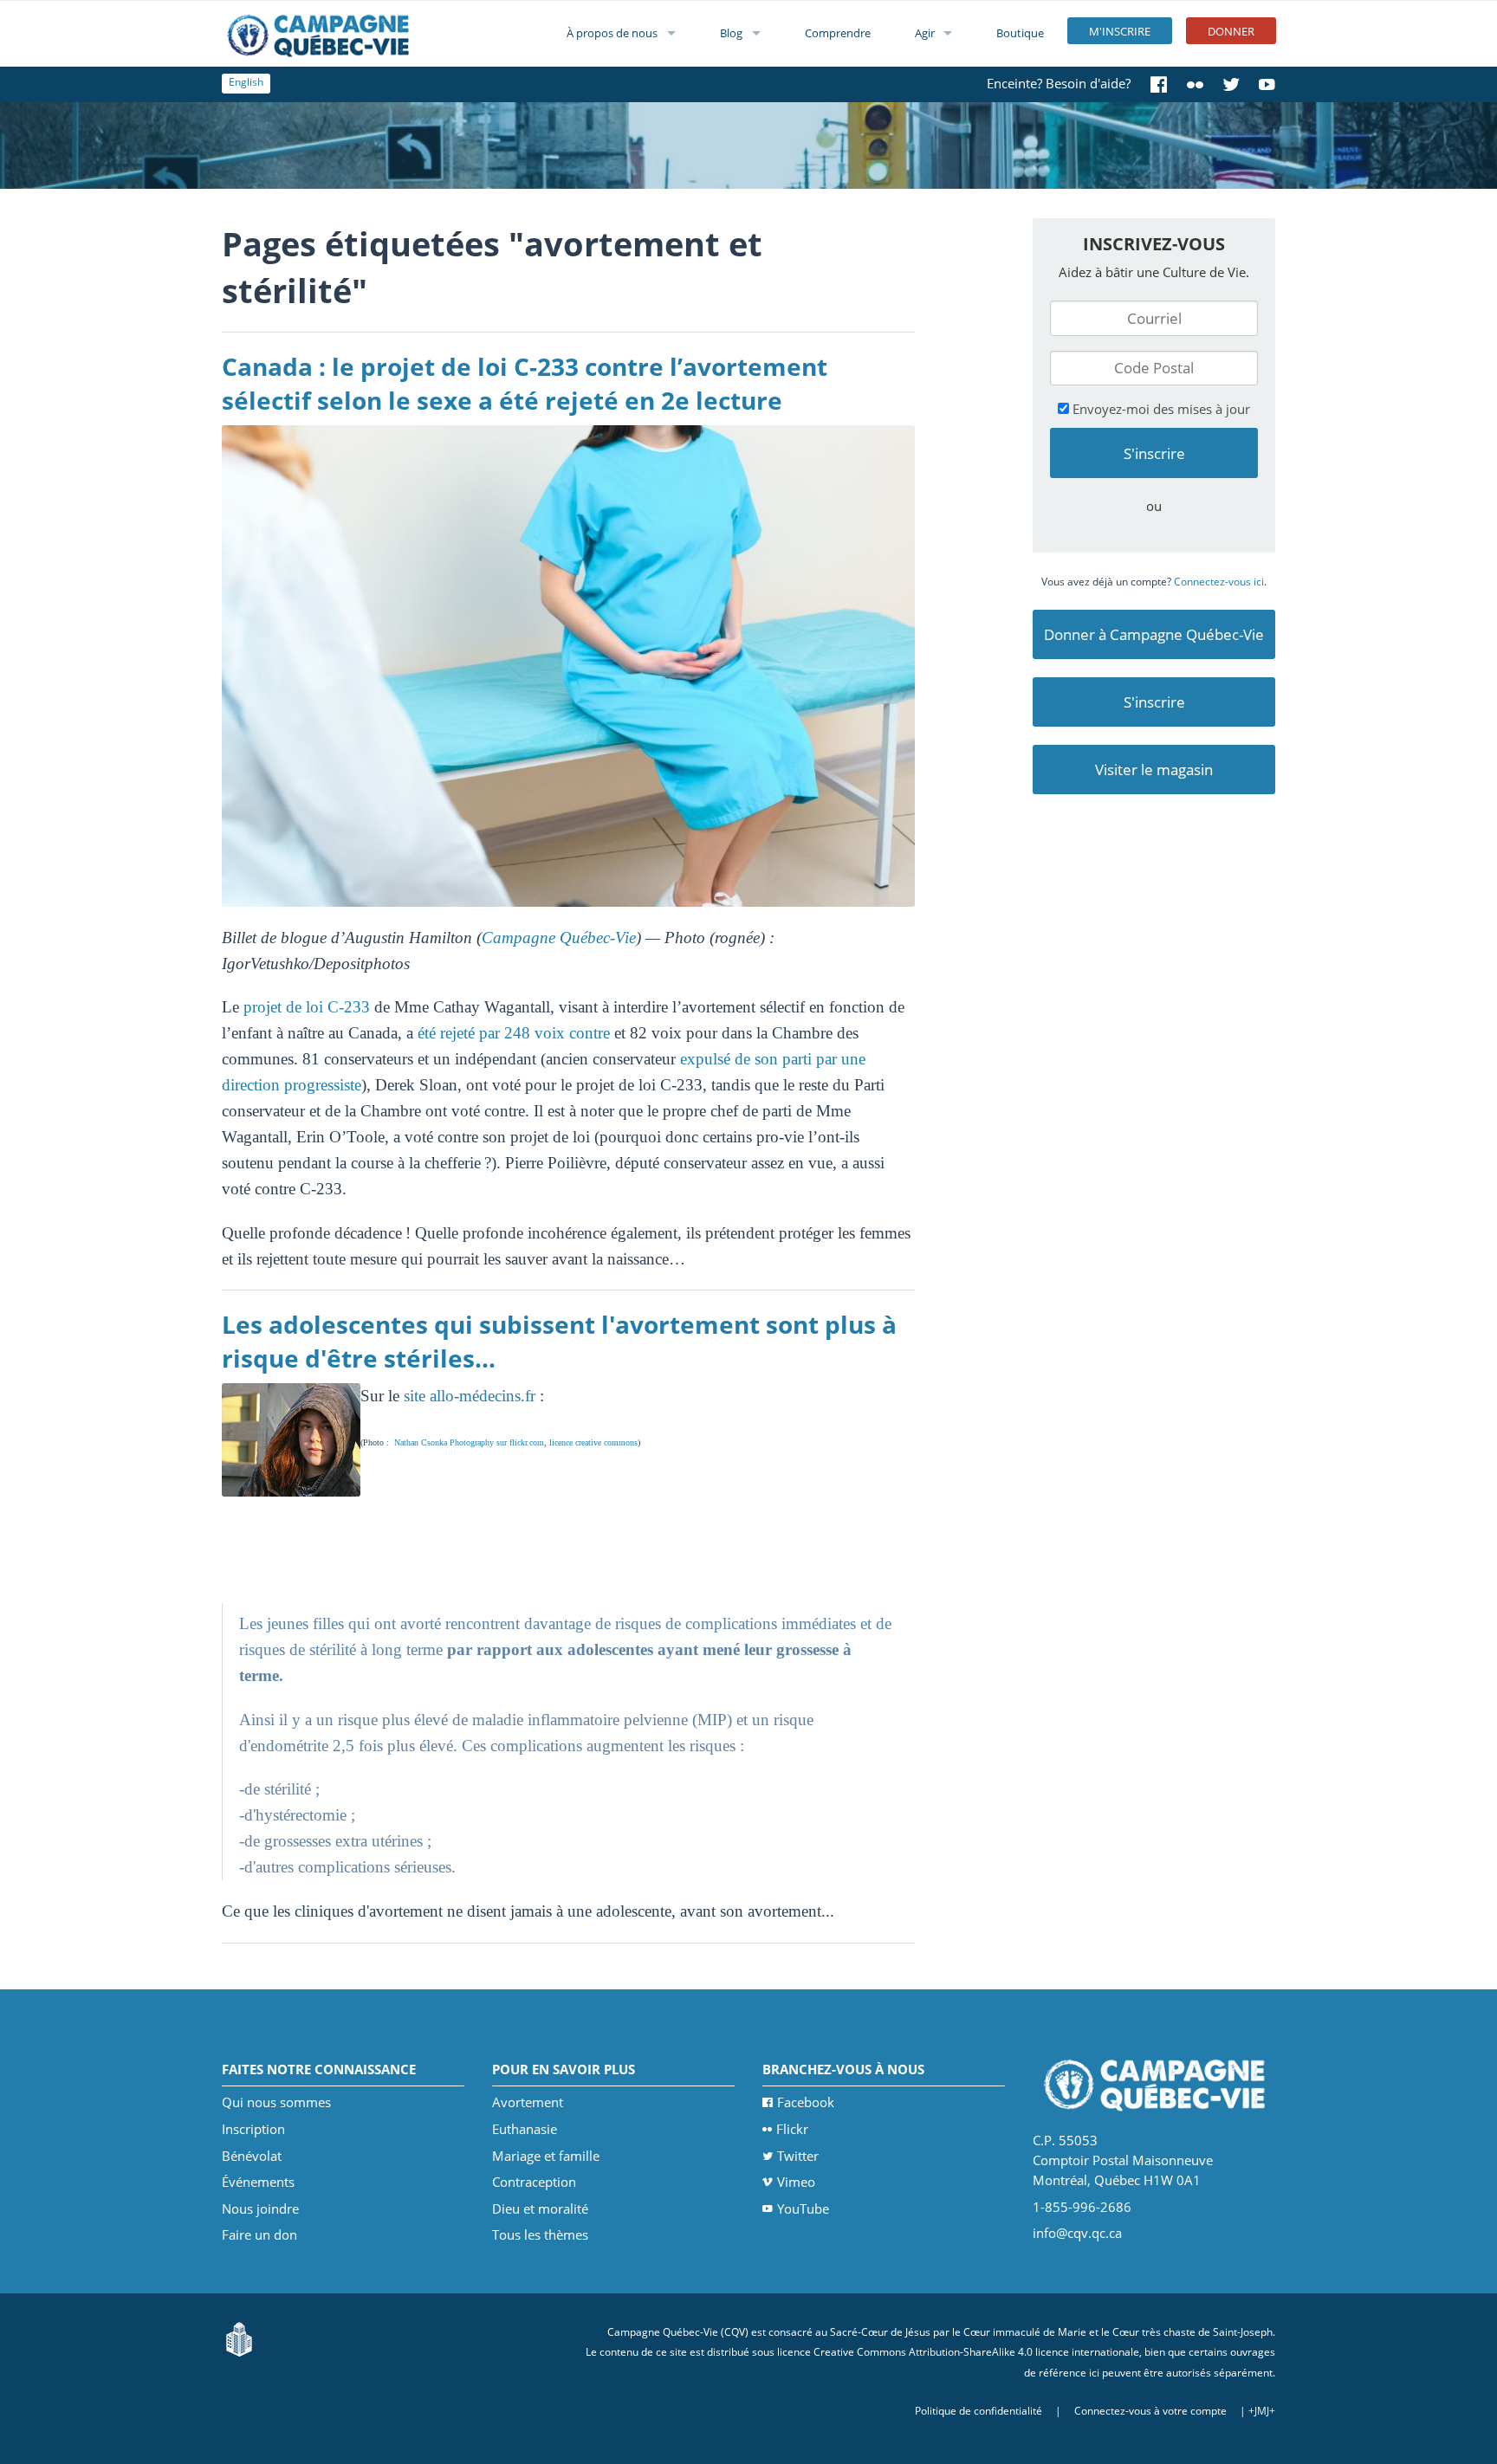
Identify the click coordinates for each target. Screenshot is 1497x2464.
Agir (925, 33)
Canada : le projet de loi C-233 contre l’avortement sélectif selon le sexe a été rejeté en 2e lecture (525, 383)
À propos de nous (612, 33)
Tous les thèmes (540, 2234)
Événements (258, 2182)
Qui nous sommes (276, 2102)
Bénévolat (252, 2156)
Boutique (1020, 33)
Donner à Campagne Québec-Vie (1154, 634)
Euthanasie (525, 2129)
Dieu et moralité (540, 2209)
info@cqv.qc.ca (1077, 2233)
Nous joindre (260, 2209)
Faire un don (259, 2234)
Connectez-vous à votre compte (1150, 2411)
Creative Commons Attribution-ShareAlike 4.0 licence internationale (976, 2352)
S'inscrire (1154, 702)
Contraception (534, 2182)
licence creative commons (593, 1442)
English (246, 82)
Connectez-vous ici (1219, 582)
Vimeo (796, 2182)
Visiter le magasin (1154, 770)
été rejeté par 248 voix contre (514, 1033)
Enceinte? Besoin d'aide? (1059, 83)
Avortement (528, 2102)
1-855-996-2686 (1082, 2207)
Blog (731, 33)
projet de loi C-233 (307, 1007)
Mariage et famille (546, 2156)
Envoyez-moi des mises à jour (1160, 409)
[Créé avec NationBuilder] (239, 2338)
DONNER (1231, 31)
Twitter (798, 2156)
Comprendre (838, 33)
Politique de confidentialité (979, 2411)
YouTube (803, 2209)
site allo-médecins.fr (470, 1396)
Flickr (792, 2129)
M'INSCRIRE (1120, 31)
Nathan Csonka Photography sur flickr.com (469, 1442)
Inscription (253, 2129)
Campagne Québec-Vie (559, 938)
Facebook (806, 2102)
